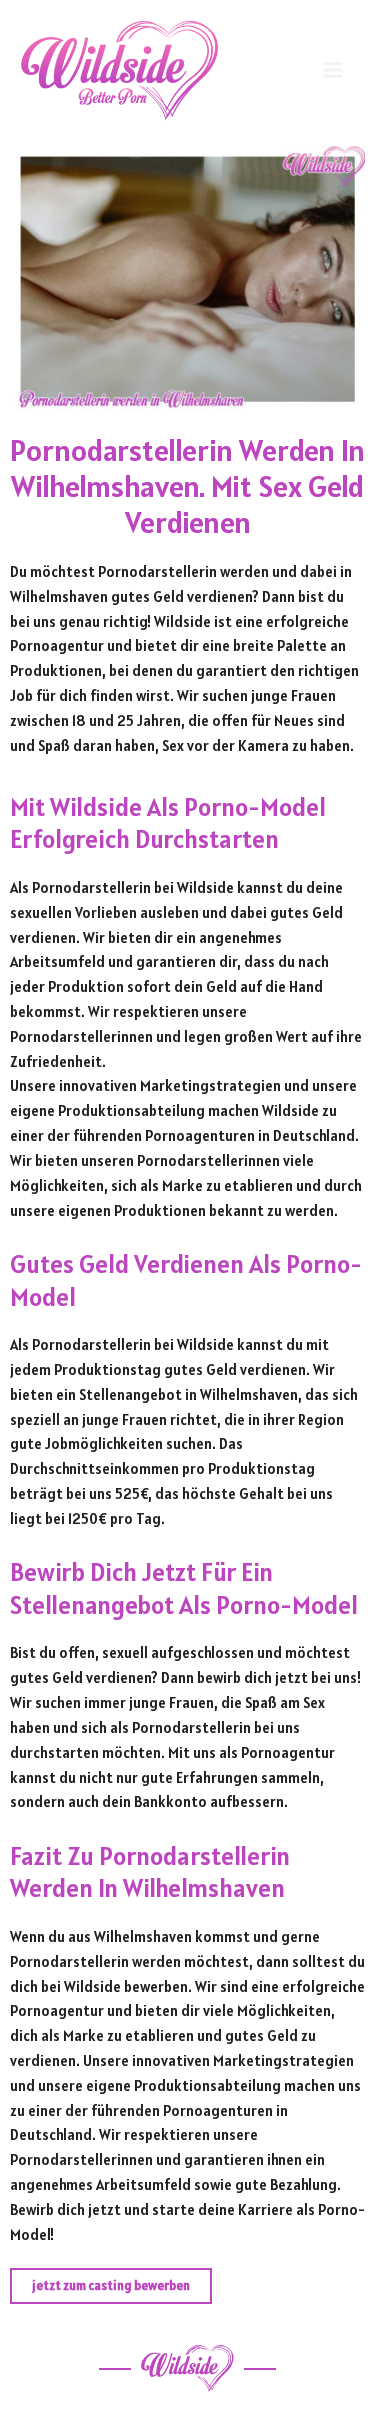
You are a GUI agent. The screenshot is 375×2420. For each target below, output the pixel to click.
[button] (111, 2286)
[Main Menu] (333, 70)
